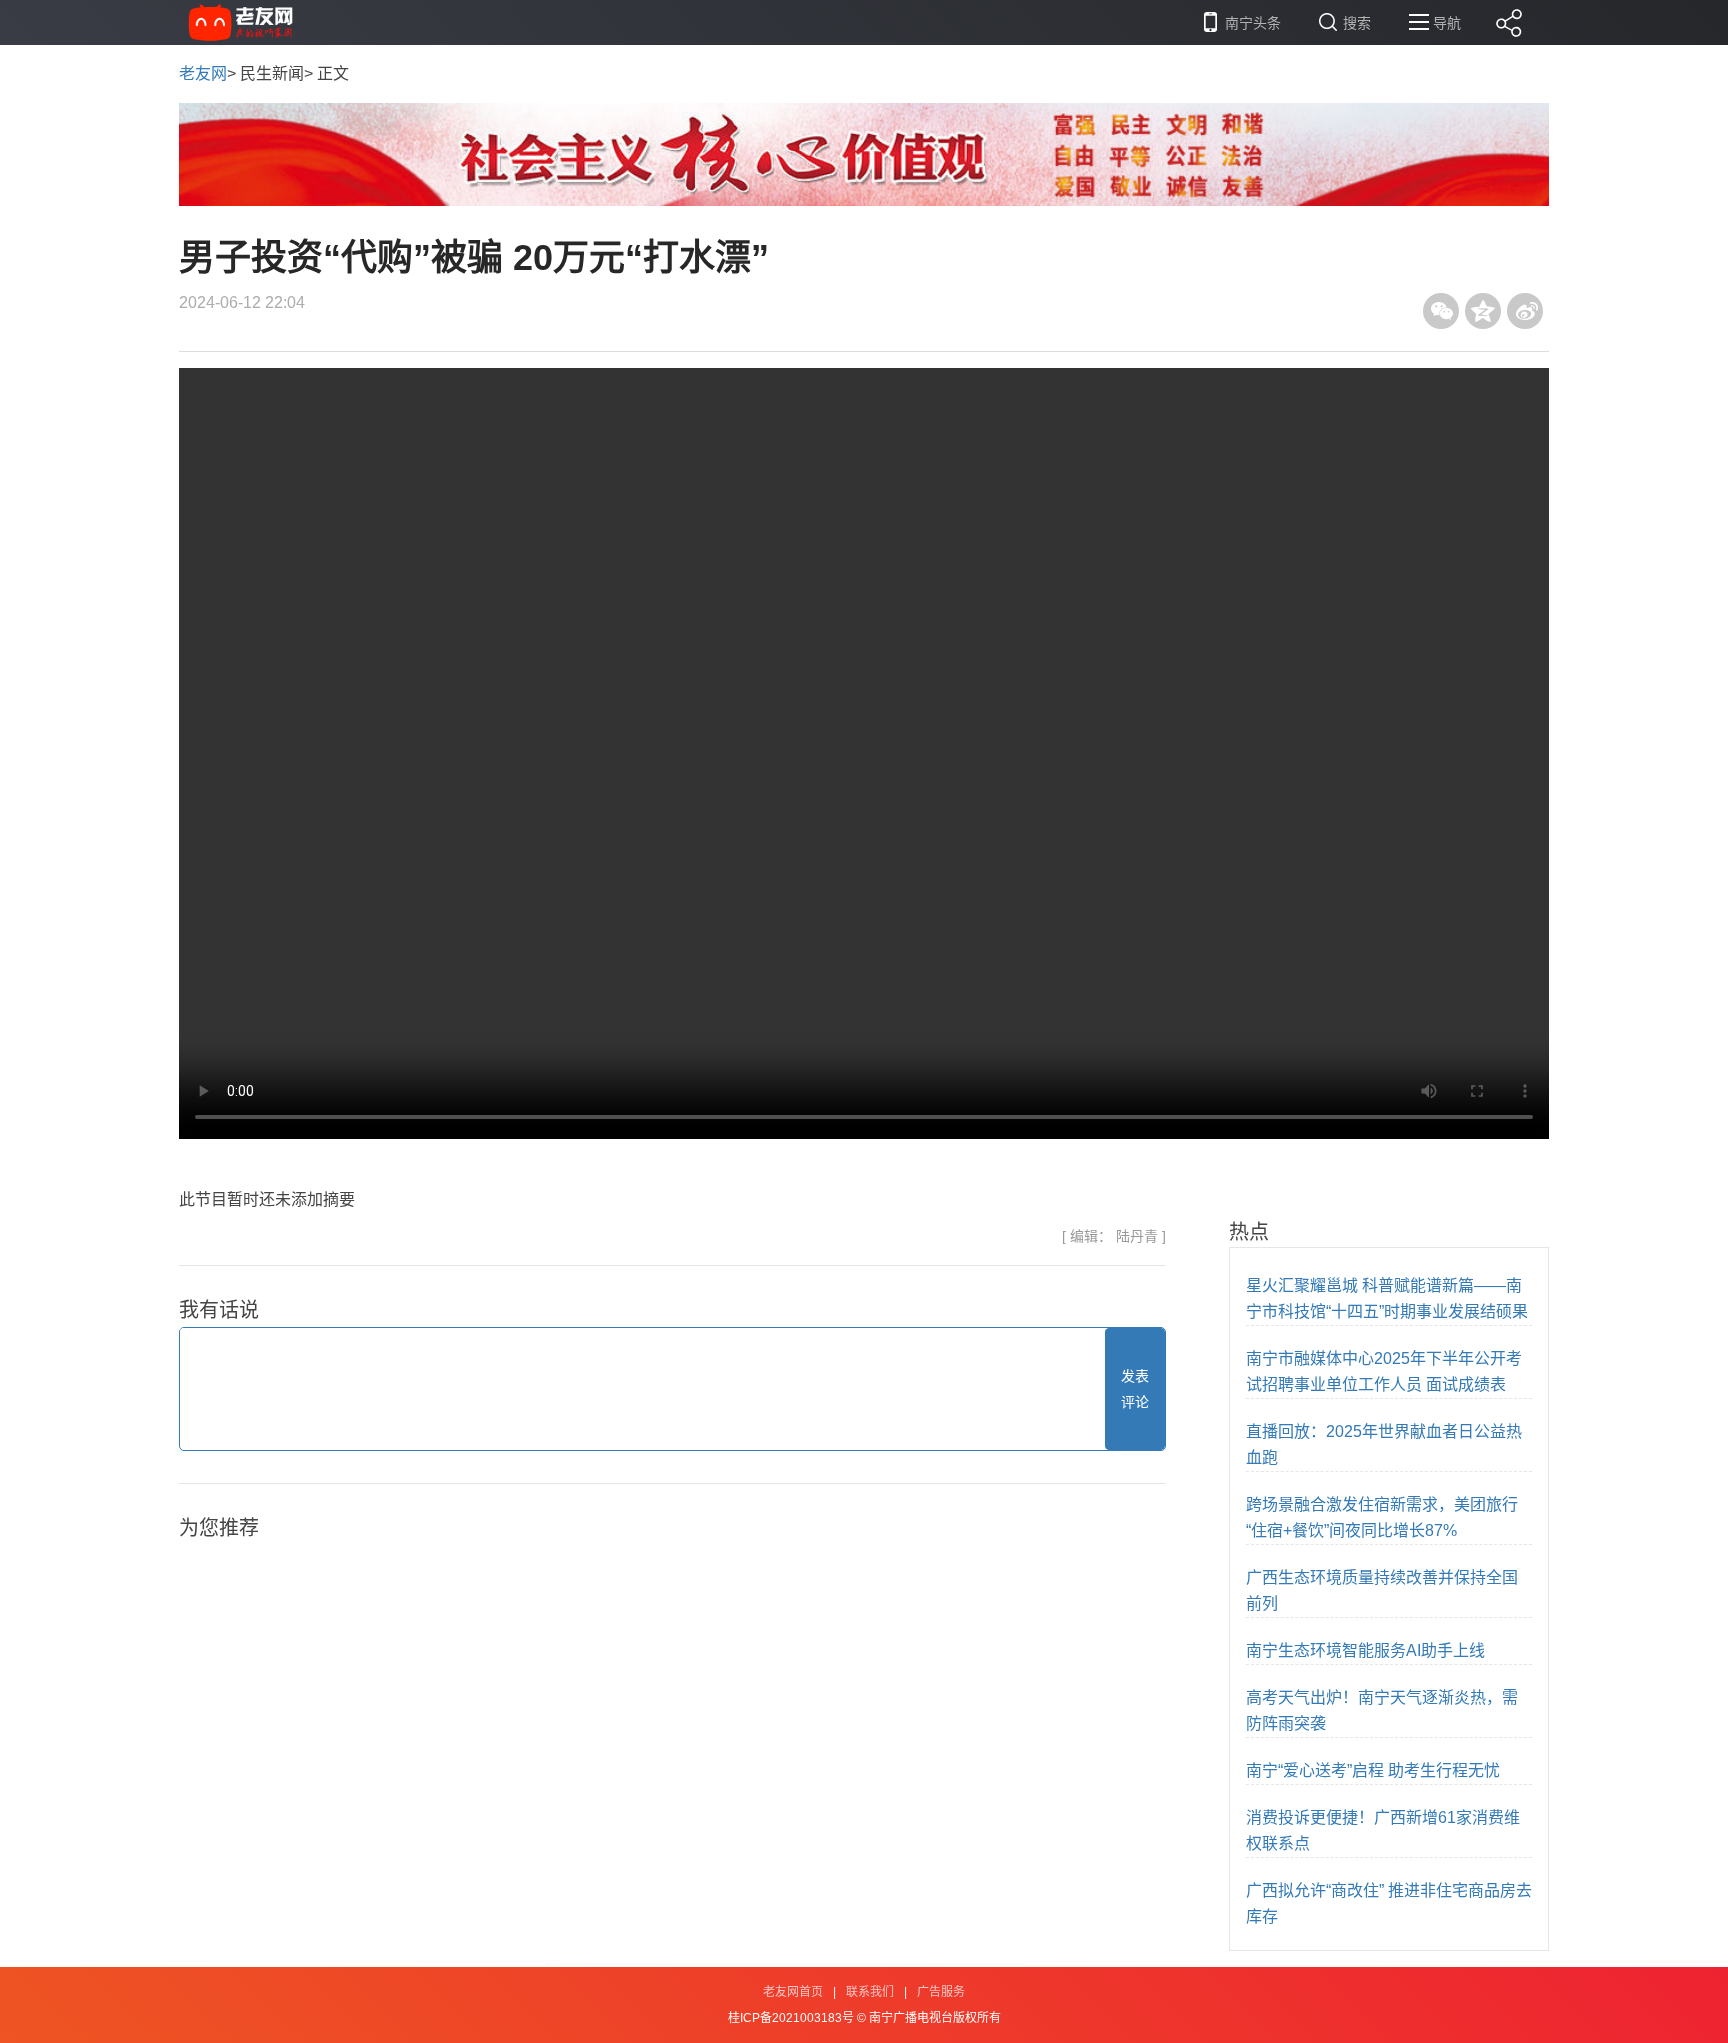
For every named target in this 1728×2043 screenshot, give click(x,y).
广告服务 (941, 1992)
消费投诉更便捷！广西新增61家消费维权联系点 (1383, 1830)
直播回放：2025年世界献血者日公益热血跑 (1384, 1444)
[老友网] (241, 22)
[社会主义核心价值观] (864, 153)
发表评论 (1135, 1389)
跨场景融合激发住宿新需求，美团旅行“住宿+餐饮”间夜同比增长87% (1382, 1517)
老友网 (203, 73)
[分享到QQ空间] (1483, 311)
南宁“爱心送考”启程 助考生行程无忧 (1373, 1770)
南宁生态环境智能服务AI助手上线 (1365, 1650)
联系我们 (870, 1992)
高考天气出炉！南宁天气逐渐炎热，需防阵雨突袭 (1382, 1710)
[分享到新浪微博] (1525, 311)
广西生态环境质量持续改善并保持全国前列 (1382, 1590)
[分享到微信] (1441, 311)
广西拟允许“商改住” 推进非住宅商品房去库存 (1389, 1903)
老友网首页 (793, 1992)
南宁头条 (1253, 23)
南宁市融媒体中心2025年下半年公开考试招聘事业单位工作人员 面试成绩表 (1384, 1371)
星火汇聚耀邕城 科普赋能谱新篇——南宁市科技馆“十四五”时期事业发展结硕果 (1387, 1298)
